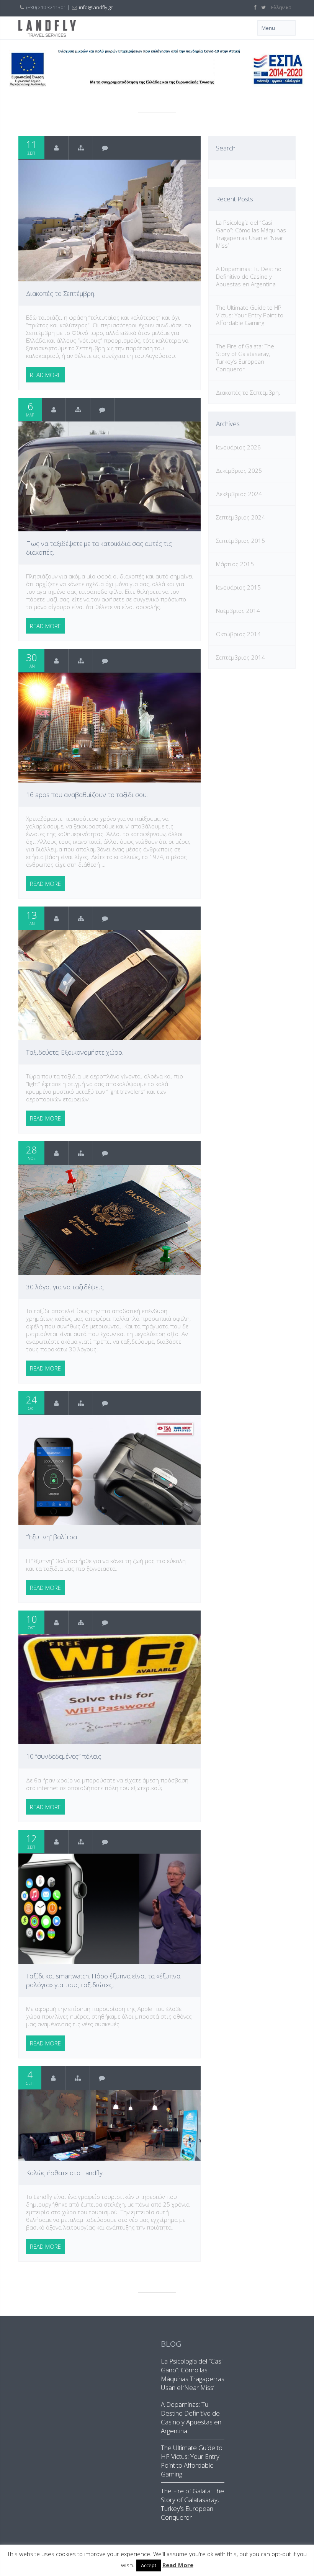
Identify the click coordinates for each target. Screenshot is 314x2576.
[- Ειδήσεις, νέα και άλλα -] (78, 2078)
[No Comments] (105, 148)
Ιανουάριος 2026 (238, 447)
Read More (178, 2565)
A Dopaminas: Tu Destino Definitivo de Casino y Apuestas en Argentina (249, 276)
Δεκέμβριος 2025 (239, 470)
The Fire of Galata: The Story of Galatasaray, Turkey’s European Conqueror (245, 358)
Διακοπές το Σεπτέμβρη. (248, 392)
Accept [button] (149, 2565)
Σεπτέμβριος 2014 (240, 657)
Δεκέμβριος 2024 (239, 494)
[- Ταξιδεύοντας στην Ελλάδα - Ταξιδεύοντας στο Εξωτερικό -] (81, 148)
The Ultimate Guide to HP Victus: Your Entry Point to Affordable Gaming (250, 315)
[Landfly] (56, 148)
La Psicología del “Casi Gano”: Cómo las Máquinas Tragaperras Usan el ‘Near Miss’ (251, 234)
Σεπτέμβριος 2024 (240, 517)
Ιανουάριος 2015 (238, 587)
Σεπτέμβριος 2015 (240, 541)
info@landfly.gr (96, 7)
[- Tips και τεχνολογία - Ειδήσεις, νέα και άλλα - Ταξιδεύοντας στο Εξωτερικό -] (81, 1622)
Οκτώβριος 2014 (238, 634)
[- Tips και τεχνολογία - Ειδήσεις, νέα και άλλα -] (81, 1403)
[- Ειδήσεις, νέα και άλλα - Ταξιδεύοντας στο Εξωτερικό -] (81, 1153)
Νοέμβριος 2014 (238, 611)
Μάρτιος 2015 (235, 564)
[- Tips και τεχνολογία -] (78, 410)
